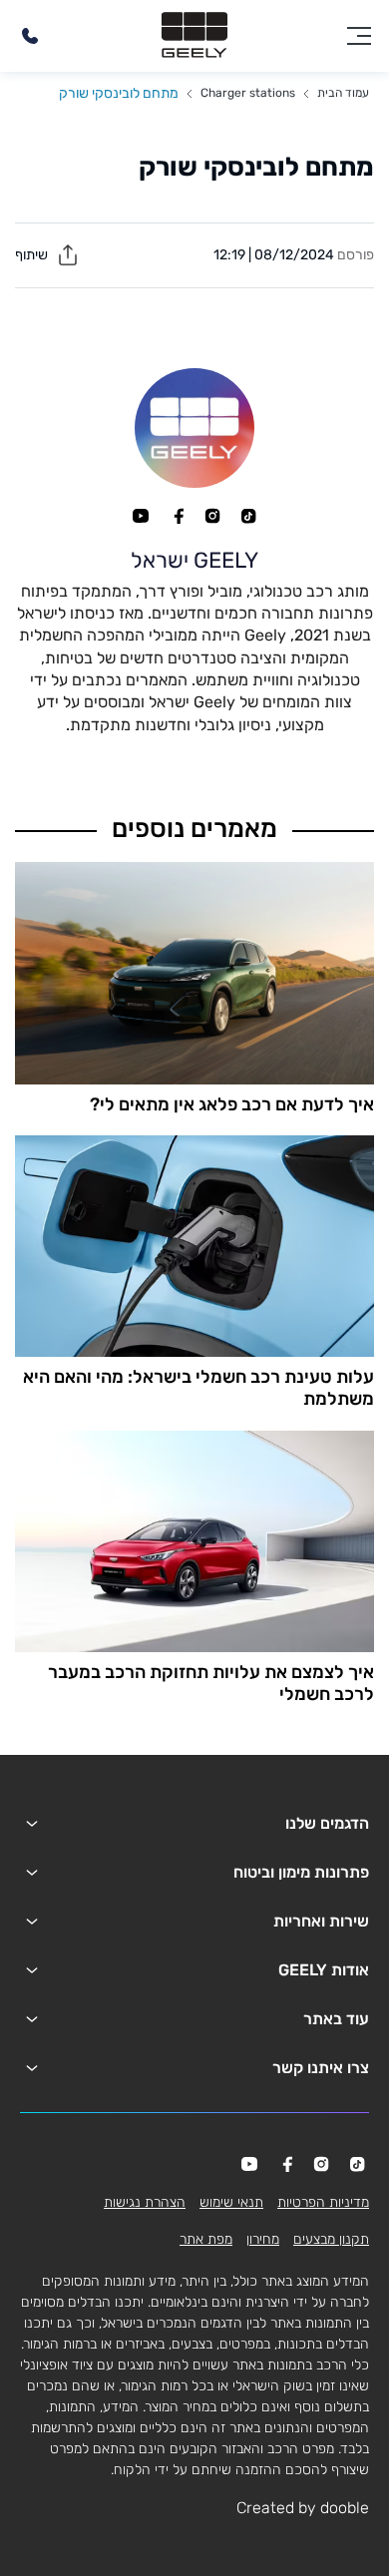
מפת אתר (206, 2239)
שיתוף (33, 255)
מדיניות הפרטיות (323, 2202)
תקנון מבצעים (331, 2239)
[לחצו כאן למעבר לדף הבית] (194, 36)
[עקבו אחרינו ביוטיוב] (141, 516)
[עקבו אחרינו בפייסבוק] (177, 516)
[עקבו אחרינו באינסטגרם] (212, 516)
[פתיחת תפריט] (359, 36)
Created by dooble (303, 2508)
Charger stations (248, 93)
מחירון (263, 2239)
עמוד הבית (343, 93)
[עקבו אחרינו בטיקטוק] (248, 516)
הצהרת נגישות (145, 2202)
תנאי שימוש (231, 2202)
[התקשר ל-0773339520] (30, 36)
